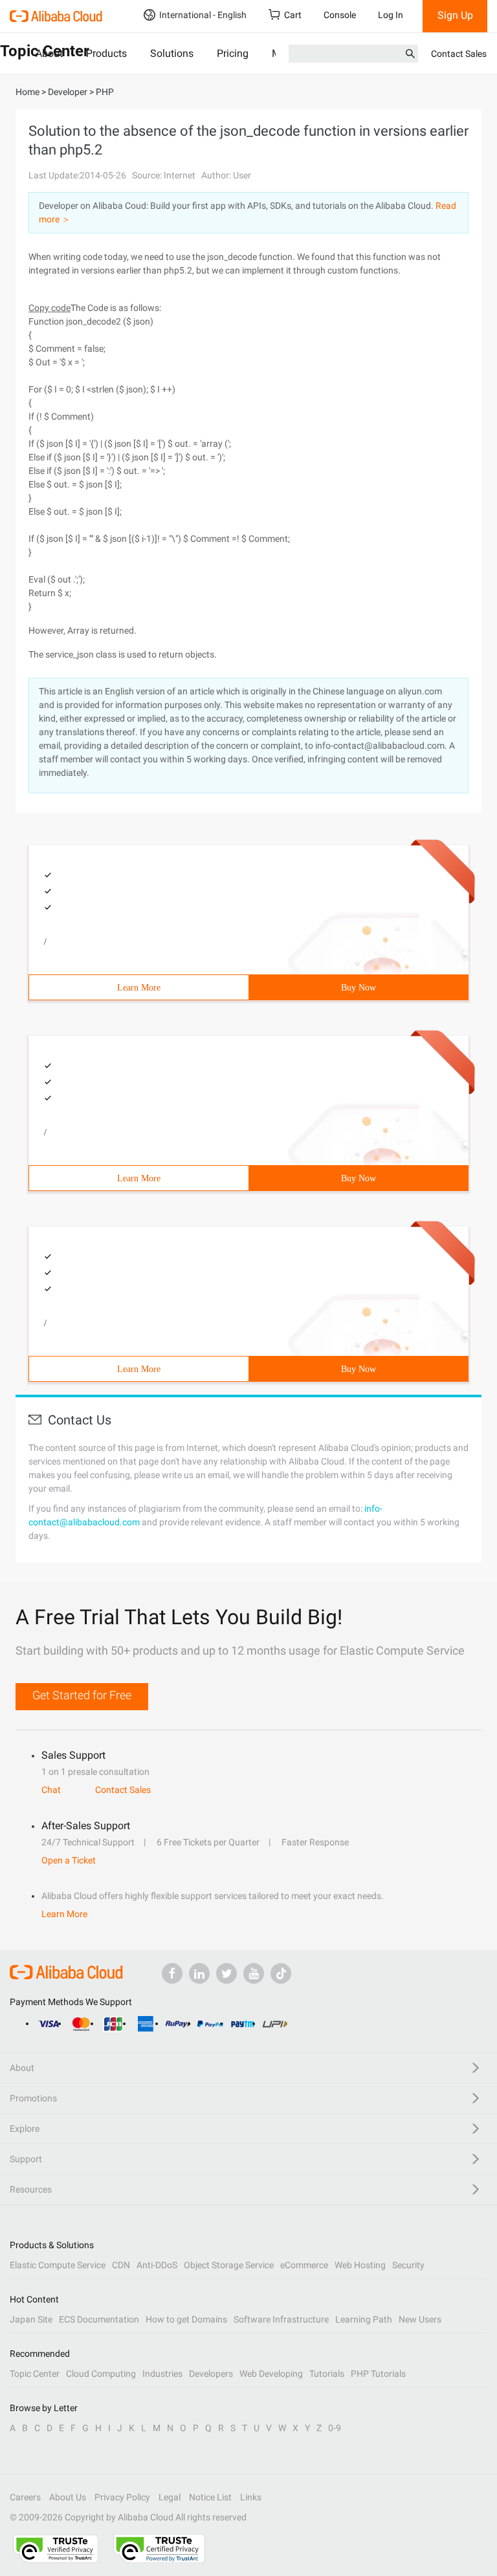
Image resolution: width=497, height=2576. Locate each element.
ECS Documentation (99, 2319)
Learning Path (364, 2319)
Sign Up (455, 15)
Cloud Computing (101, 2374)
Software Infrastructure (281, 2319)
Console (340, 15)
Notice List (210, 2497)
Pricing (233, 53)
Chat (51, 1790)
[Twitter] (226, 1973)
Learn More (139, 988)
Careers (25, 2497)
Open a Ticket (69, 1860)
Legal (170, 2497)
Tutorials (327, 2374)
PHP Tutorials (378, 2374)
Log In (391, 15)
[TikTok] (281, 1973)
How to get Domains (186, 2319)
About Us (68, 2497)
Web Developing (271, 2374)
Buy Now (359, 988)
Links (251, 2497)
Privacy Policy (122, 2497)
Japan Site (31, 2319)
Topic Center (35, 2374)
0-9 (335, 2428)
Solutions (172, 53)
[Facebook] (172, 1973)
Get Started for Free (82, 1695)
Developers (211, 2374)
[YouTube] (254, 1973)
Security (408, 2265)
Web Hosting (360, 2265)
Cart (293, 15)
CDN (121, 2265)
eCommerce (304, 2265)
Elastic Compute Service (58, 2265)
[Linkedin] (199, 1973)
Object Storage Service (229, 2265)
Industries (162, 2374)
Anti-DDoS (157, 2265)
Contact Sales (459, 54)
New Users (420, 2319)
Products (106, 53)
